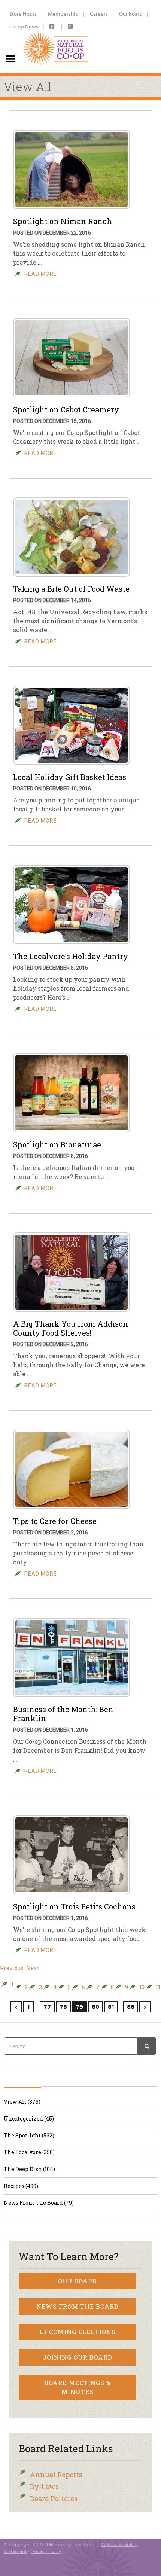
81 (111, 2007)
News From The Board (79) (39, 2203)
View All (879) (22, 2102)
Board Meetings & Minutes (78, 2387)
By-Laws (44, 2487)
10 (142, 1987)
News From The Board (78, 2306)
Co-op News (24, 26)
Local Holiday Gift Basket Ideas (70, 777)
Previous (12, 1968)
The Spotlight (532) (29, 2135)
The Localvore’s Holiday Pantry (71, 956)
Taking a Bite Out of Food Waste (71, 589)
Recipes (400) (21, 2186)
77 (47, 2007)
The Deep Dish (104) (29, 2169)
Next (33, 1968)
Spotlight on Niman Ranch (63, 221)
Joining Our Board (78, 2357)
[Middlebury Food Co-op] (56, 36)
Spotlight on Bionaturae (57, 1144)
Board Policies (54, 2499)
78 (63, 2007)
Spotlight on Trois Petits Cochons (74, 1906)
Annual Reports (56, 2475)
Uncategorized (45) (29, 2118)
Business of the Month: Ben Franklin (63, 1714)
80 (95, 2007)
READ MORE (41, 274)
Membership (63, 14)
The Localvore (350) (29, 2152)
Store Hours (23, 14)
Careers (99, 14)
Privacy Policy (46, 2551)
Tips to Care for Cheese (55, 1521)
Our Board (131, 14)
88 (131, 2007)
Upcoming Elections (78, 2332)
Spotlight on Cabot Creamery (66, 409)
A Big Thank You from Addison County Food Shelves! (71, 1328)
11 (158, 1987)
